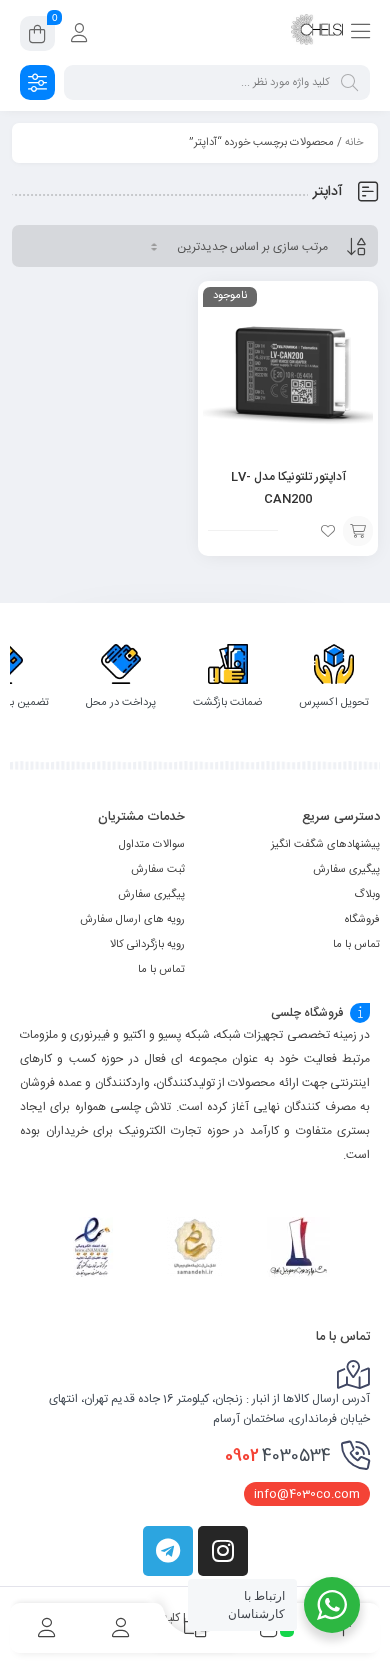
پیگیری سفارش (346, 870)
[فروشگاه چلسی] (317, 33)
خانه (354, 143)
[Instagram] (223, 1551)
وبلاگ (367, 895)
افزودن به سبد (358, 531)
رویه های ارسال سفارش (132, 920)
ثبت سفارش (158, 870)
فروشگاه (362, 920)
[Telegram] (168, 1551)
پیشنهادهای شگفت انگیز (325, 845)
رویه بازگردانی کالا (147, 945)
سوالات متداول (152, 845)
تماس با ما (356, 945)
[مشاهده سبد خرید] (37, 37)
